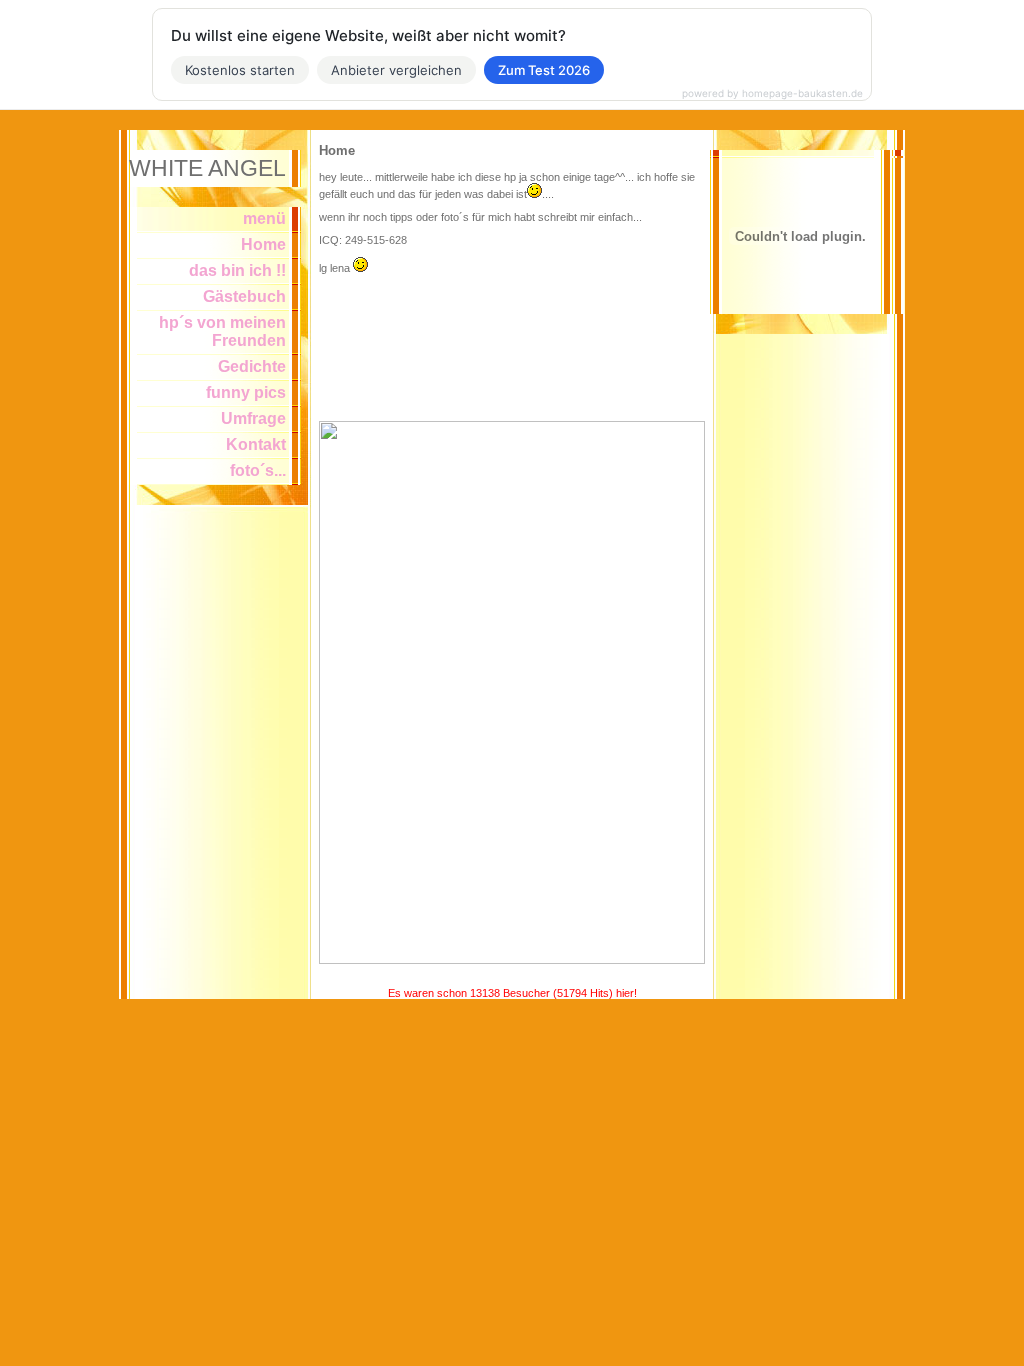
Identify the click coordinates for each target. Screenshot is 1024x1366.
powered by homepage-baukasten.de (772, 93)
